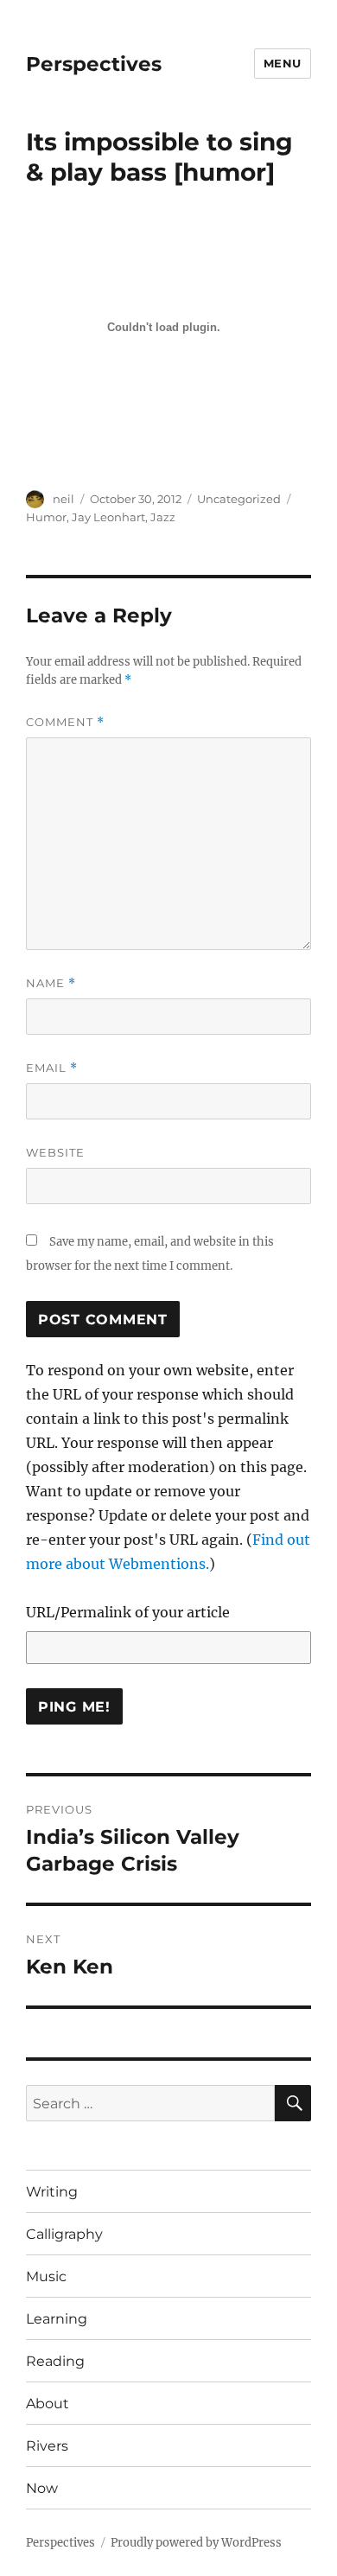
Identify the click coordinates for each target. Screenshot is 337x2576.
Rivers (47, 2446)
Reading (55, 2361)
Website (55, 1152)
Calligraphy (64, 2234)
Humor (46, 517)
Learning (57, 2319)
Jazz (163, 517)
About (48, 2404)
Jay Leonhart (108, 517)
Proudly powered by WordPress (196, 2543)
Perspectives (94, 64)
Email (52, 1068)
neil (64, 499)
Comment (65, 722)
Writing (52, 2192)
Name (51, 983)
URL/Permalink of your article (128, 1612)
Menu (283, 63)
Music (46, 2276)
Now (42, 2488)
